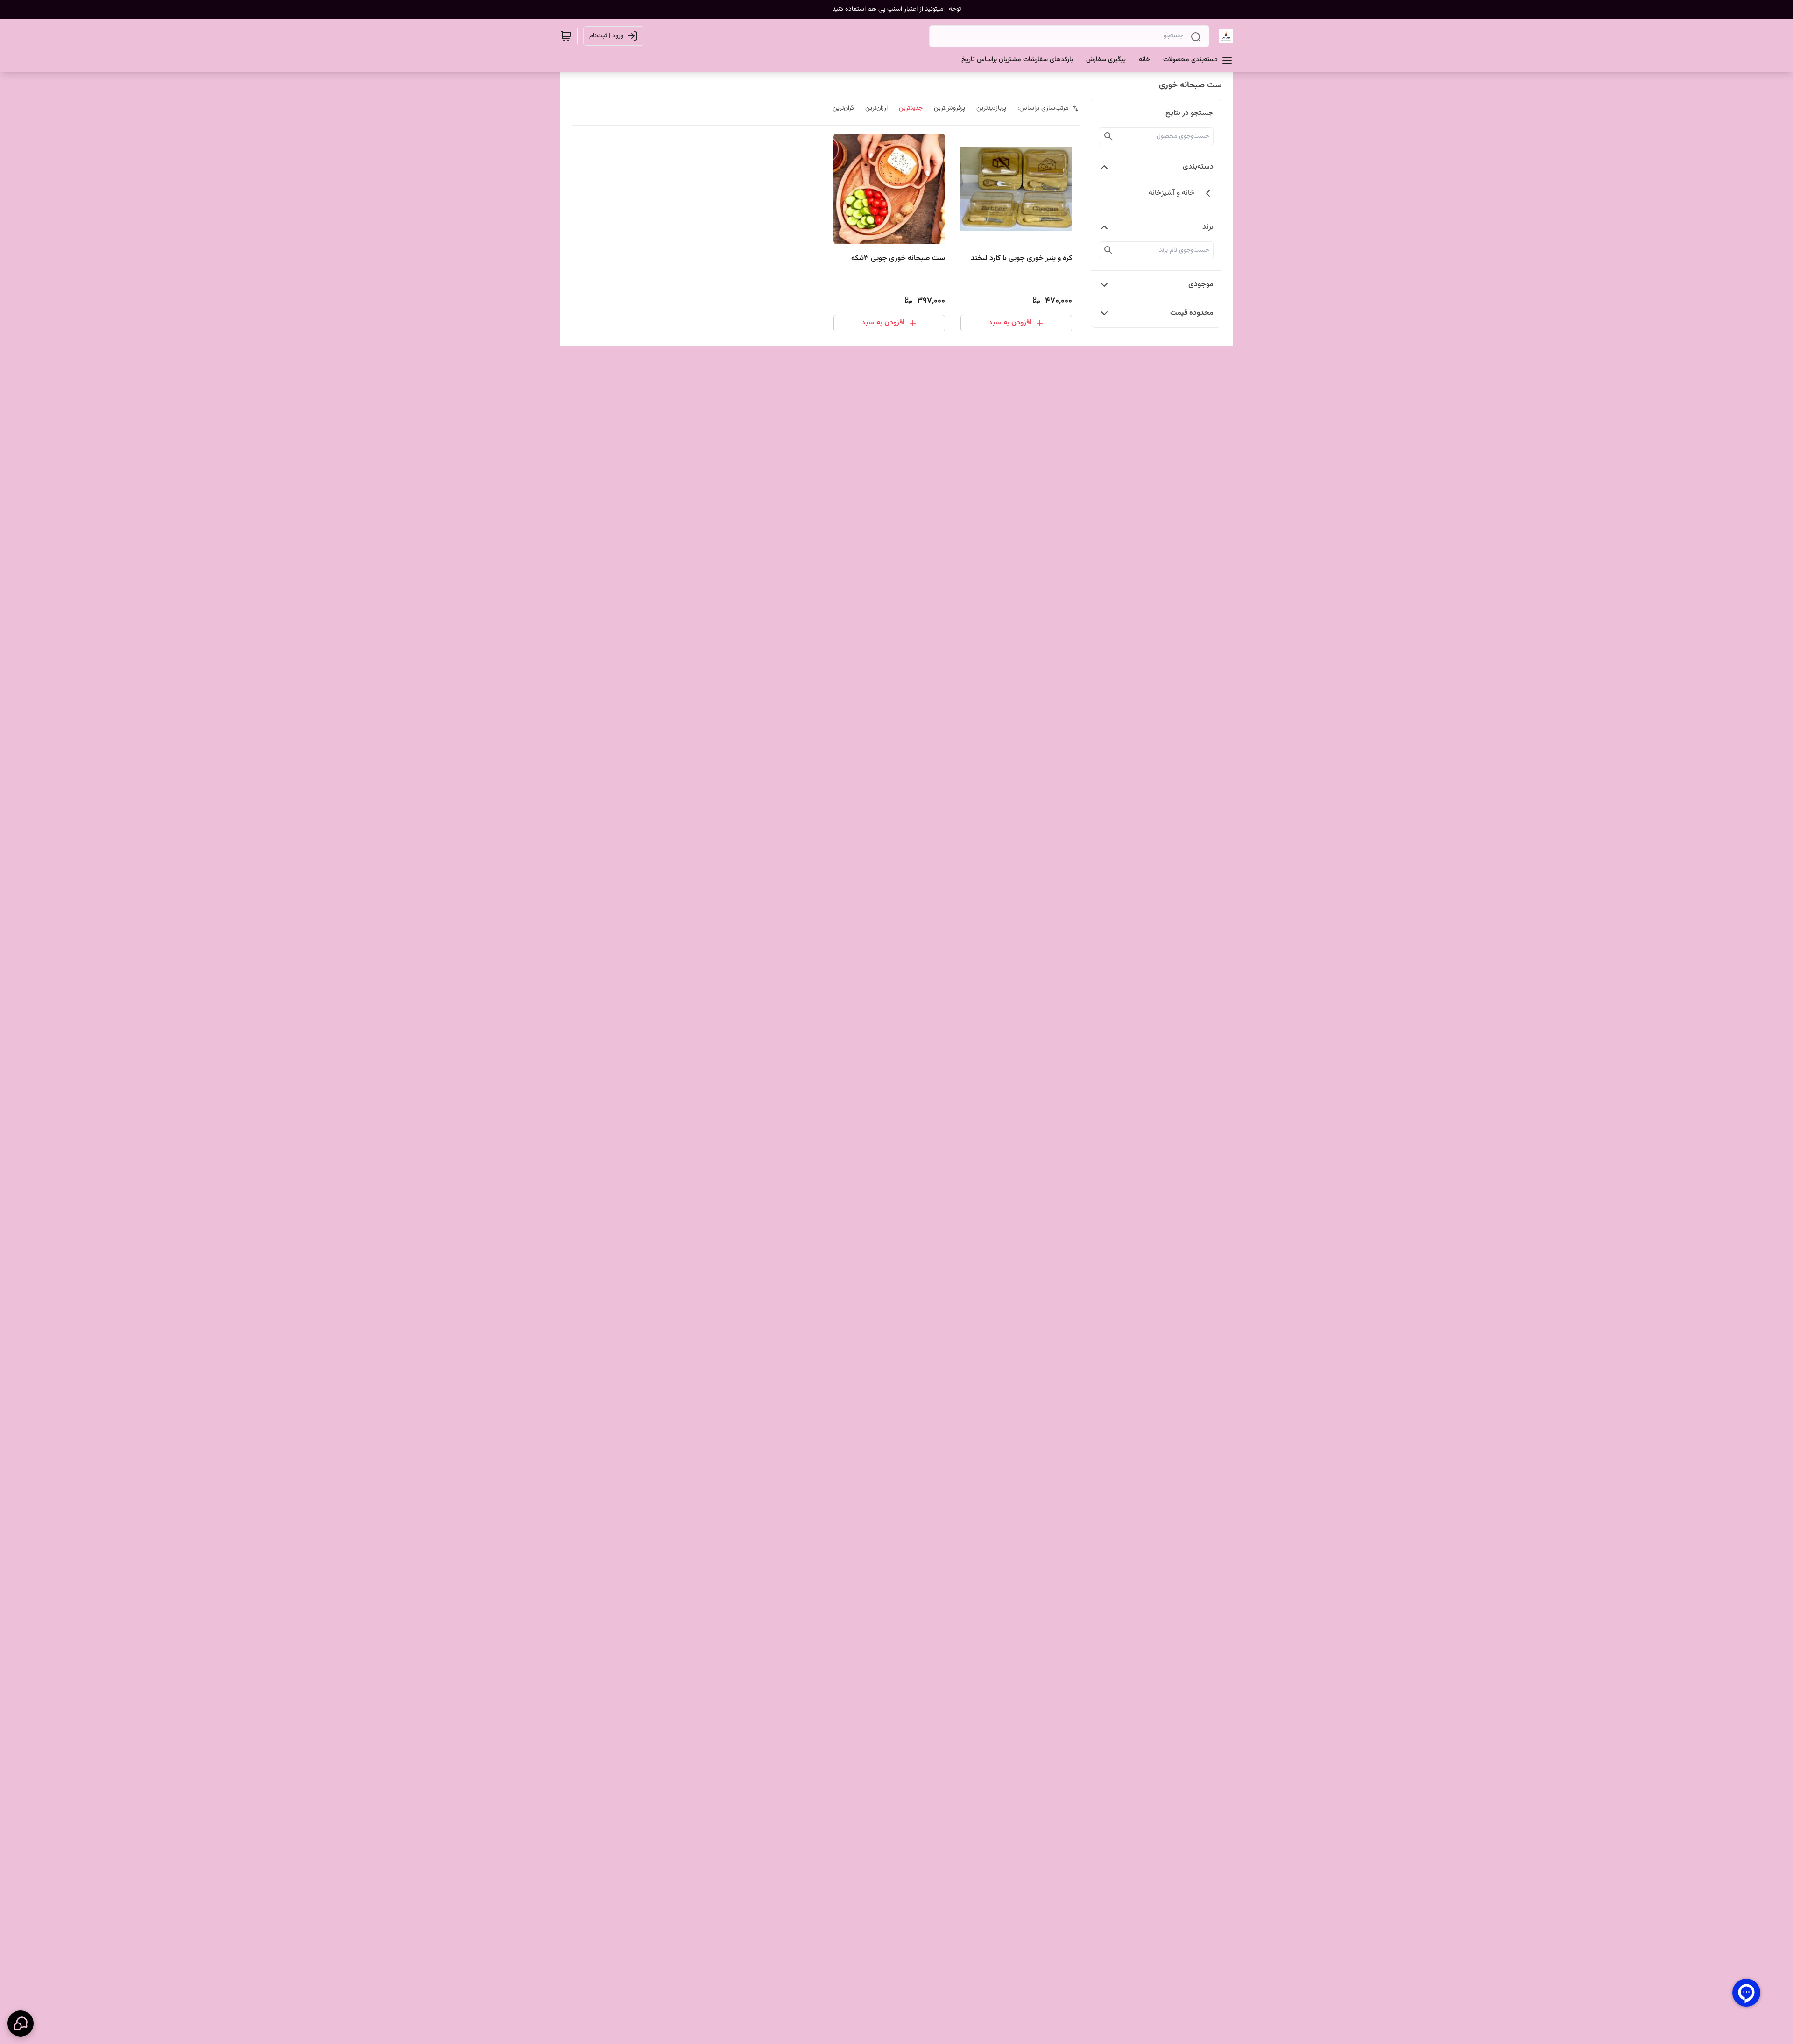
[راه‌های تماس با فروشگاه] (21, 2023)
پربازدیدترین (991, 108)
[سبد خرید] (566, 36)
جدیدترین (911, 108)
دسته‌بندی (1198, 167)
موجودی (1201, 285)
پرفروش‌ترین (949, 108)
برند (1208, 227)
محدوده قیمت (1192, 313)
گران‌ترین (843, 108)
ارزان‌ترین (876, 108)
